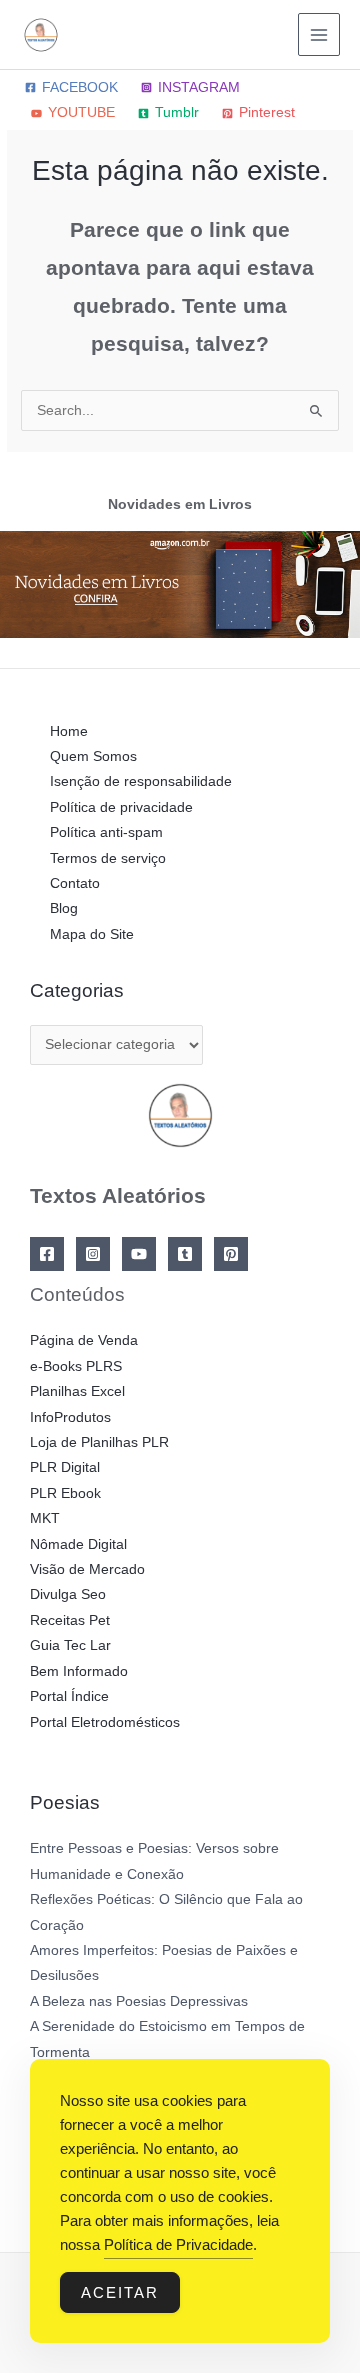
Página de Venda (84, 1340)
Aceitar (120, 2292)
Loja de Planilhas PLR (99, 1442)
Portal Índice (69, 1696)
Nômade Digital (78, 1544)
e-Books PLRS (76, 1366)
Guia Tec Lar (70, 1645)
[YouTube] (139, 1254)
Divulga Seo (68, 1594)
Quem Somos (93, 756)
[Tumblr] (185, 1254)
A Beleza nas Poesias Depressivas (139, 2001)
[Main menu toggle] (319, 34)
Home (69, 731)
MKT (45, 1518)
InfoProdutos (70, 1417)
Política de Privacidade (178, 2244)
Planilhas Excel (77, 1391)
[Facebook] (47, 1254)
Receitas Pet (70, 1620)
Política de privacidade (121, 807)
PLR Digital (65, 1467)
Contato (75, 883)
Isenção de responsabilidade (141, 781)
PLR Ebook (65, 1493)
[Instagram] (93, 1254)
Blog (64, 908)
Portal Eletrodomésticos (105, 1722)
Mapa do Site (92, 934)
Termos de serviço (108, 858)
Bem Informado (79, 1671)
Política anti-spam (106, 832)
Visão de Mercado (87, 1569)
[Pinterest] (231, 1254)
